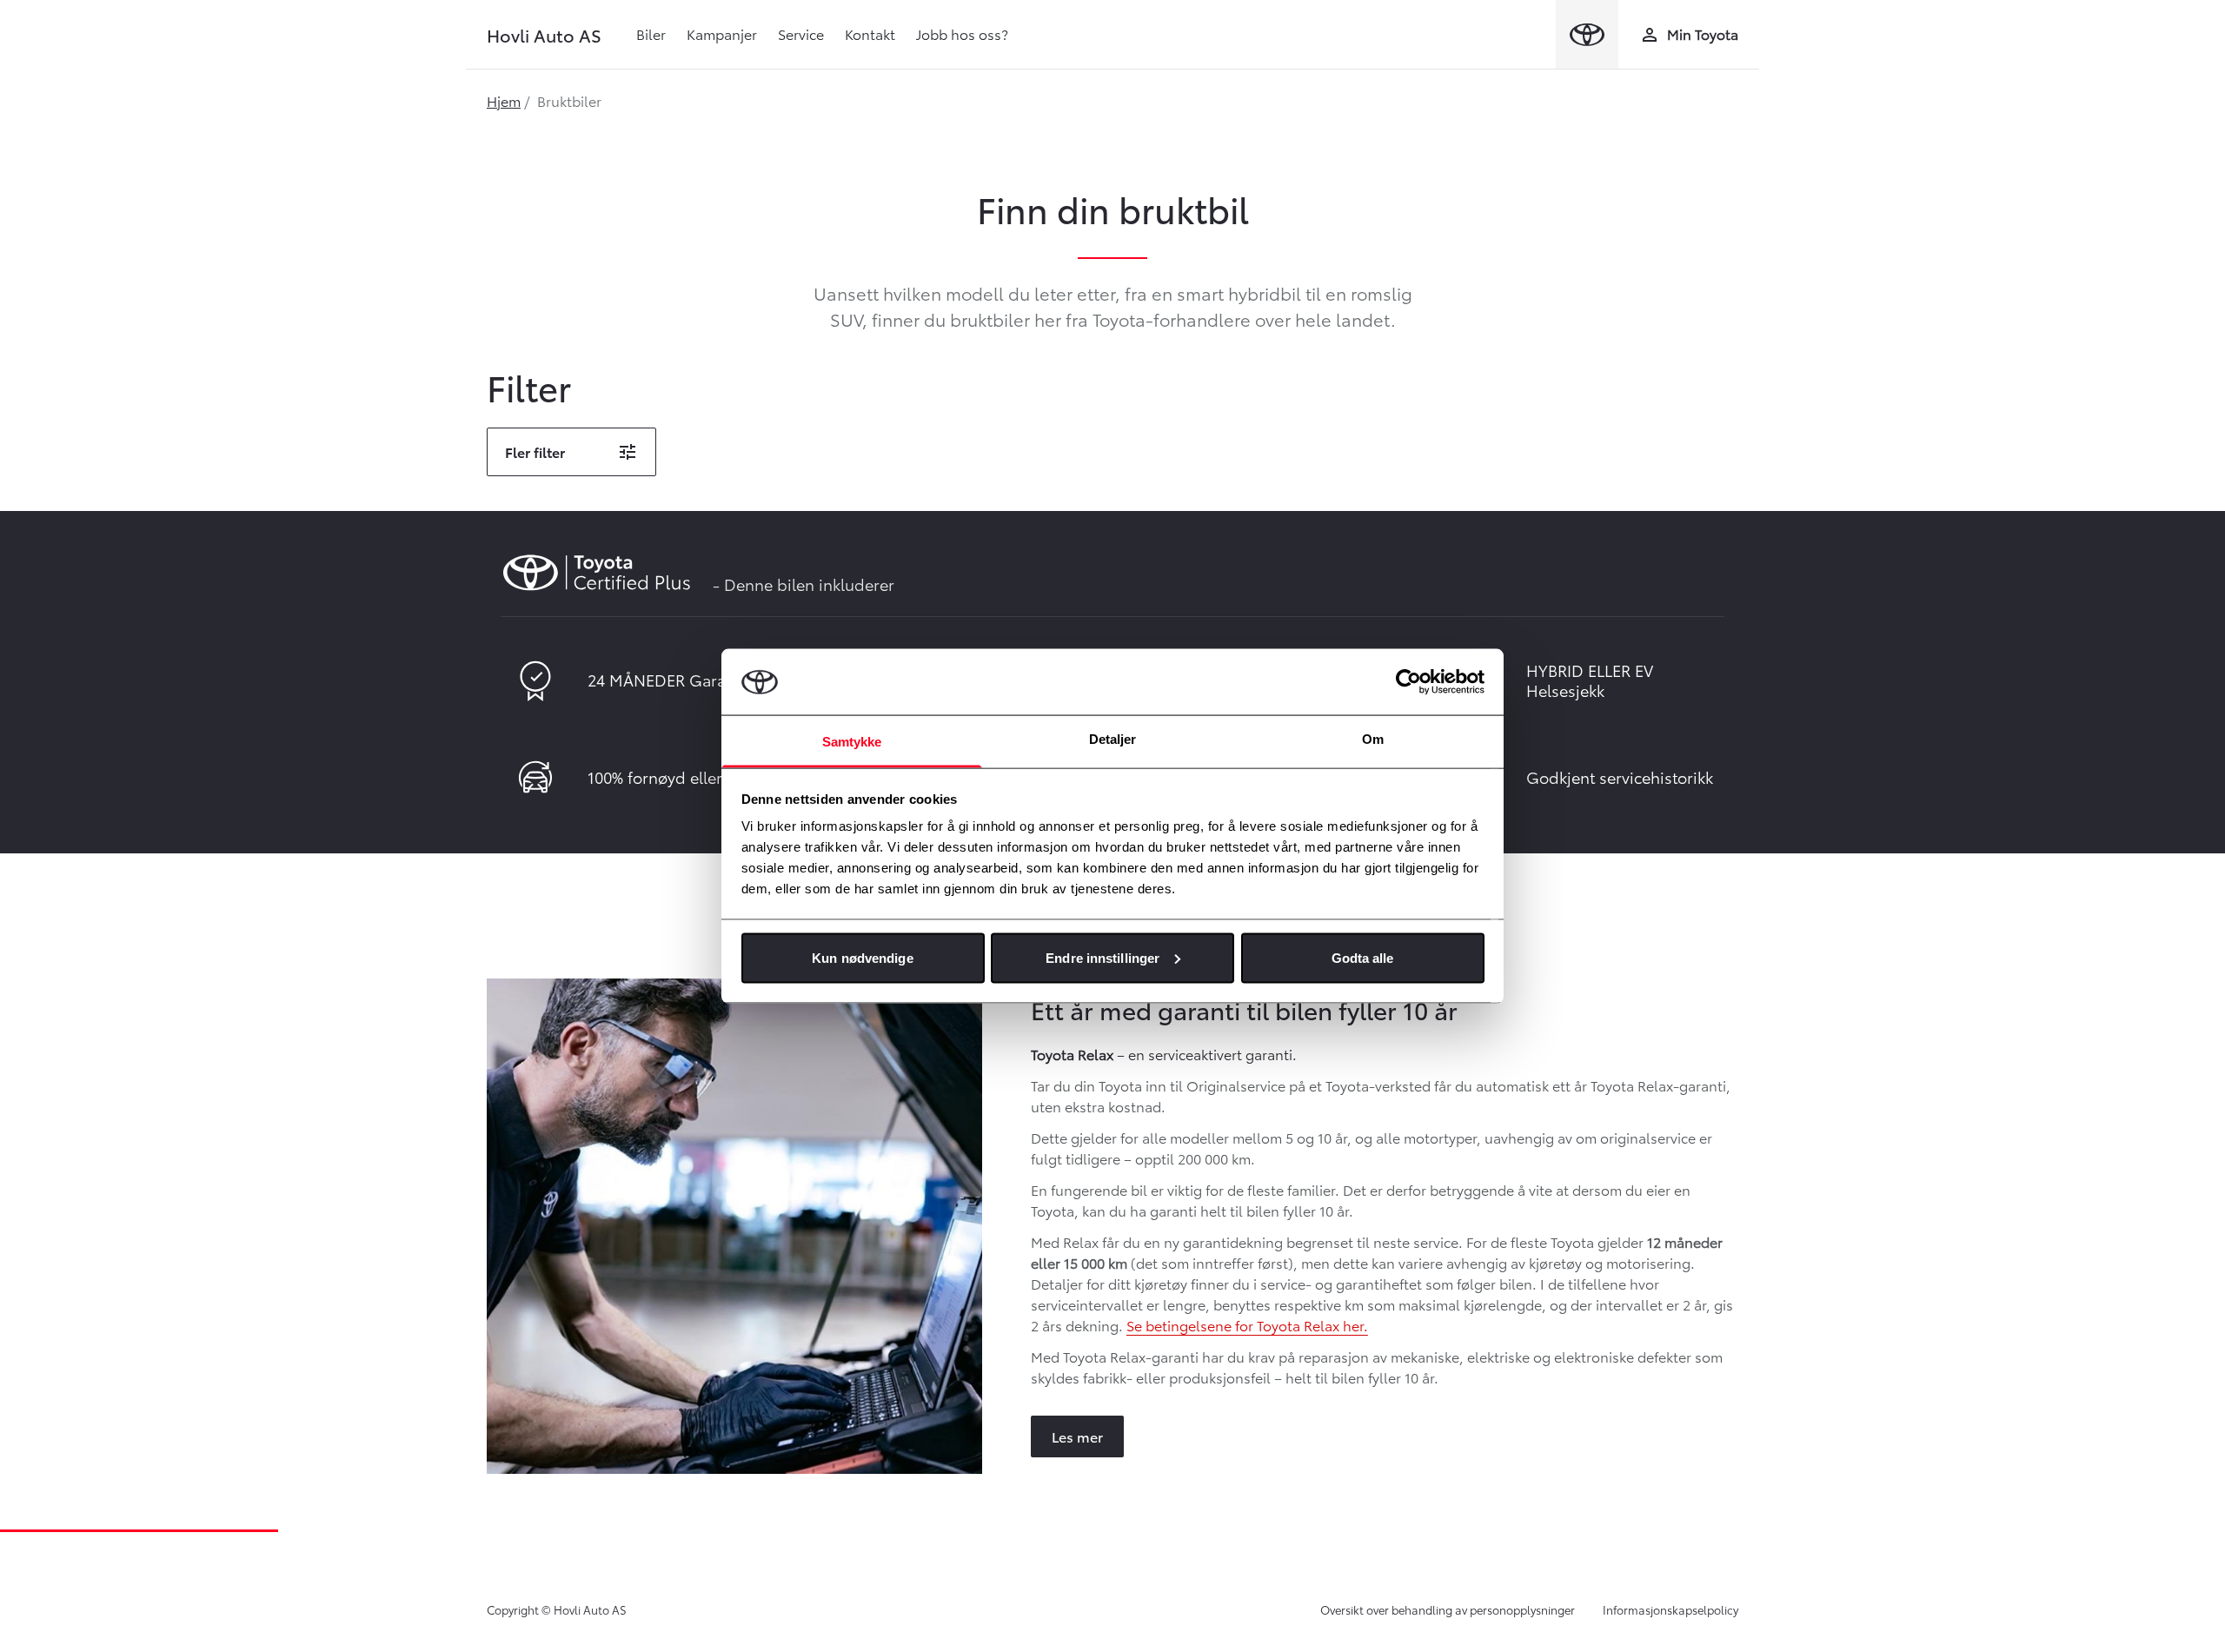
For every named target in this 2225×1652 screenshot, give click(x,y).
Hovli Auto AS (544, 35)
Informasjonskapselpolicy (1670, 1609)
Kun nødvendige (862, 957)
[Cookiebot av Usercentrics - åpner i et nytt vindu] (1408, 681)
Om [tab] (1373, 739)
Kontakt (870, 33)
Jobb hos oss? (962, 33)
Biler (651, 33)
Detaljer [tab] (1113, 739)
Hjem (504, 100)
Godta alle (1363, 957)
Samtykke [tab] (852, 742)
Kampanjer (722, 33)
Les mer (1077, 1436)
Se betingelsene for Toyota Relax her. (1247, 1325)
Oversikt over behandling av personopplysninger (1448, 1609)
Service (801, 33)
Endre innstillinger (1103, 957)
